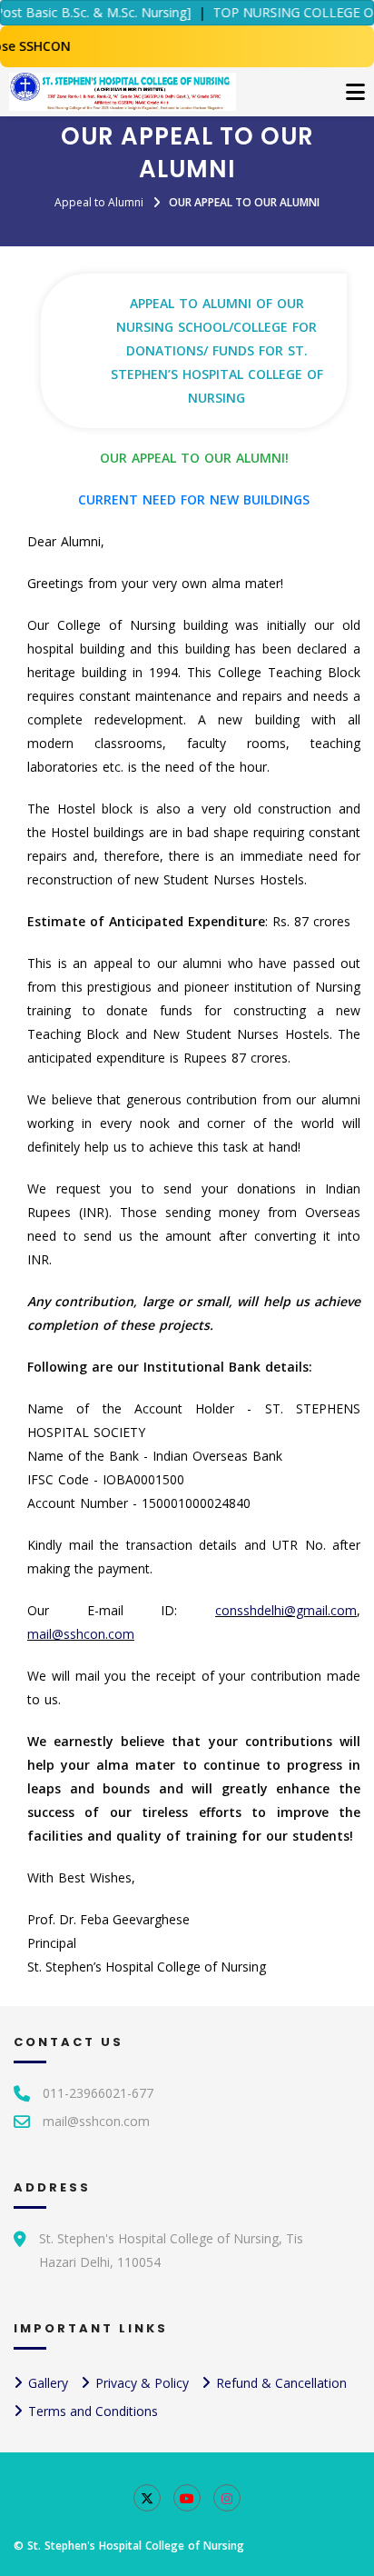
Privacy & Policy (142, 2383)
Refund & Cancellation (281, 2383)
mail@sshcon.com (81, 1634)
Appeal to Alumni (99, 202)
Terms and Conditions (93, 2411)
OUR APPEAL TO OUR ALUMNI (244, 202)
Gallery (48, 2383)
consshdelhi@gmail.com (286, 1610)
